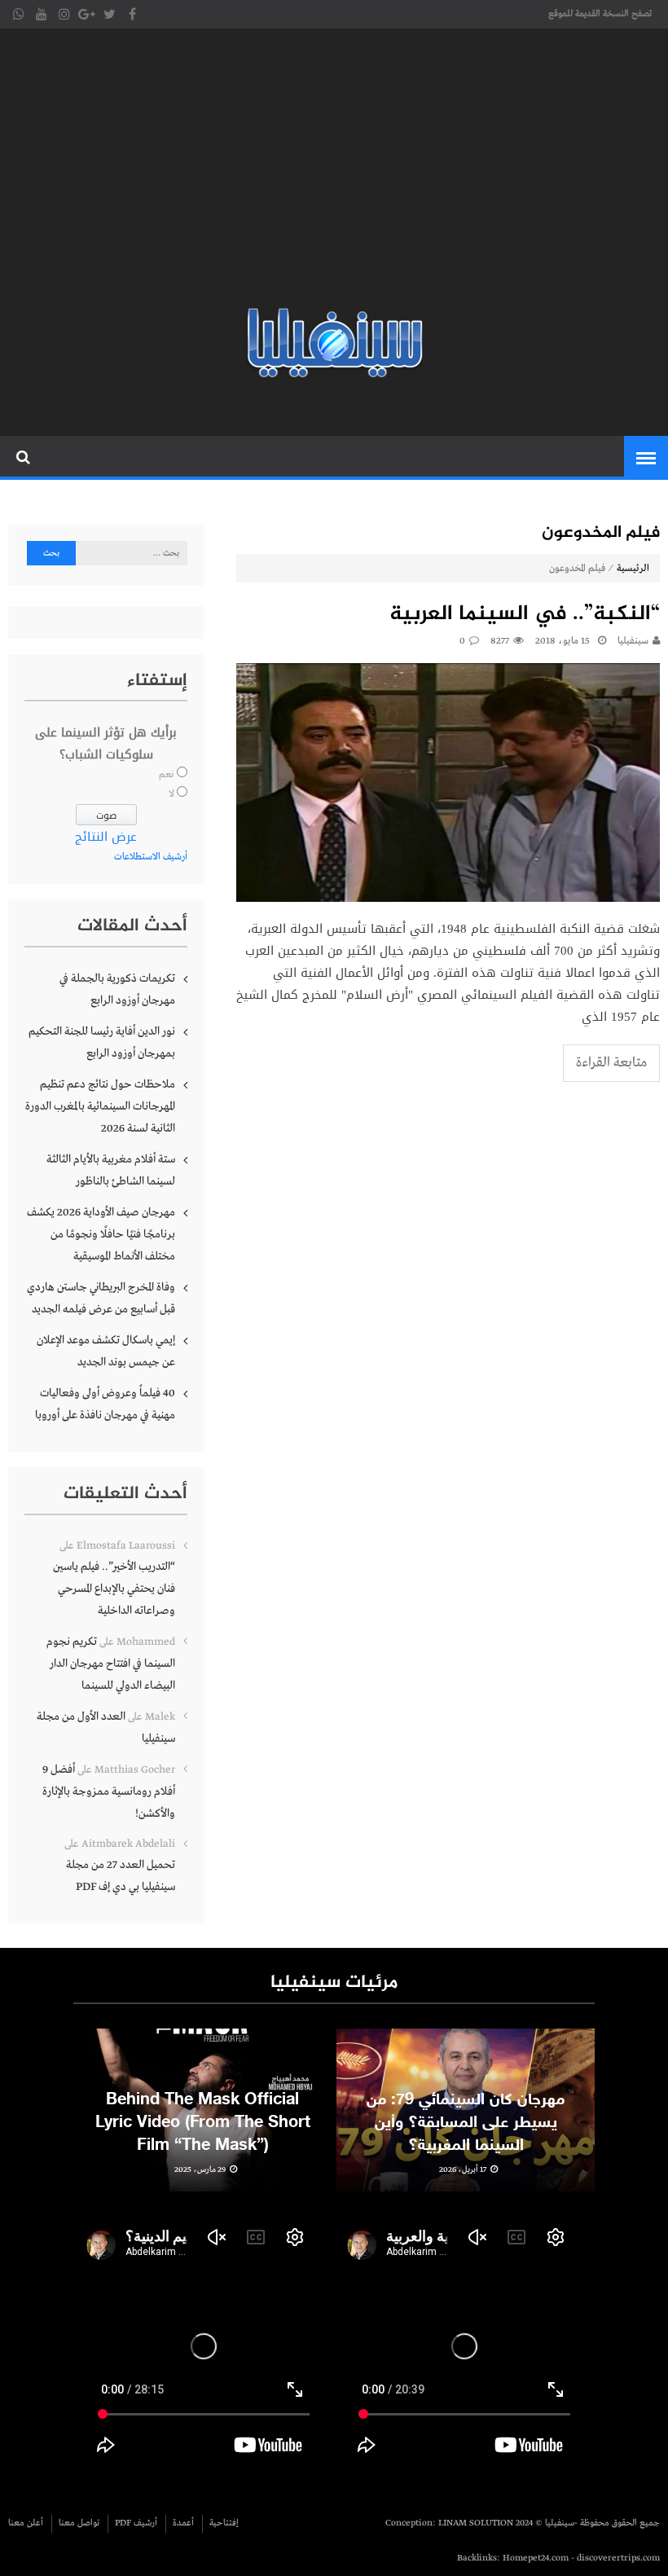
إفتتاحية (224, 2523)
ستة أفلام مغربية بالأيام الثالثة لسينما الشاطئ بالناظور (111, 1170)
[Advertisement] (334, 171)
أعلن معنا (26, 2523)
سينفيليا (633, 641)
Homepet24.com (536, 2558)
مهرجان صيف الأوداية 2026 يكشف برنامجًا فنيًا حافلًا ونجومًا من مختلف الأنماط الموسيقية (101, 1234)
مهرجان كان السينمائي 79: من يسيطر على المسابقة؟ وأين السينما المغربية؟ (466, 2123)
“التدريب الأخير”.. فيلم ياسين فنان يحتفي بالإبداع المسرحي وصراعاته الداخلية (114, 1589)
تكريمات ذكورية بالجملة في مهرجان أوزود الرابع (117, 989)
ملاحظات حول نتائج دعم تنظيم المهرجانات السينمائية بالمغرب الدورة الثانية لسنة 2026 (100, 1106)
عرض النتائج (106, 837)
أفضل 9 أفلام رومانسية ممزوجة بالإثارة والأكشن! (109, 1791)
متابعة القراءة (611, 1063)
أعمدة (183, 2523)
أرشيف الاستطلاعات (151, 857)
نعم (167, 775)
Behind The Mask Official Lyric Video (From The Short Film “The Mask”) (203, 2123)
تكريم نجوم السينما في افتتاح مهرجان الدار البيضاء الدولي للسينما (111, 1664)
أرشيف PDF (136, 2523)
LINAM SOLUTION (476, 2523)
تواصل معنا (79, 2523)
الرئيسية (633, 569)
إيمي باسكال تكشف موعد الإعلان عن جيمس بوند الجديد (106, 1351)
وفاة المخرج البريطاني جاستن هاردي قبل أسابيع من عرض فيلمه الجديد (101, 1298)
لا (171, 794)
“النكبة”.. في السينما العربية (525, 615)
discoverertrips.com (618, 2558)
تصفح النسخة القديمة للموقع (600, 14)
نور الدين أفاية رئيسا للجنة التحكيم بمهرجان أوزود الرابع (102, 1042)
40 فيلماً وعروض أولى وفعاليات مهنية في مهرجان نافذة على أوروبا (105, 1404)
